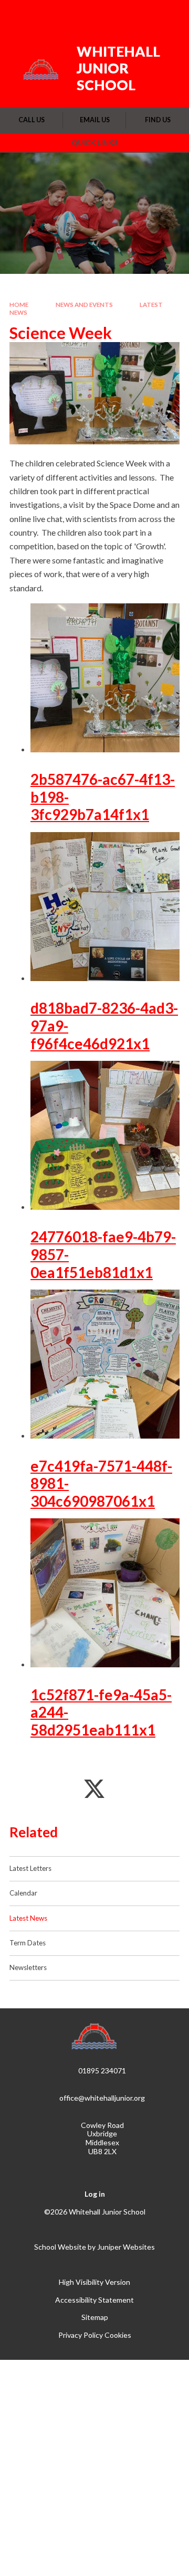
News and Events (84, 305)
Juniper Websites (126, 2247)
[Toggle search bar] (140, 15)
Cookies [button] (118, 2335)
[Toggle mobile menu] (167, 15)
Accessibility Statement (94, 2300)
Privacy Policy (81, 2335)
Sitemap (95, 2317)
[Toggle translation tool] (114, 15)
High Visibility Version (94, 2282)
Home (19, 305)
